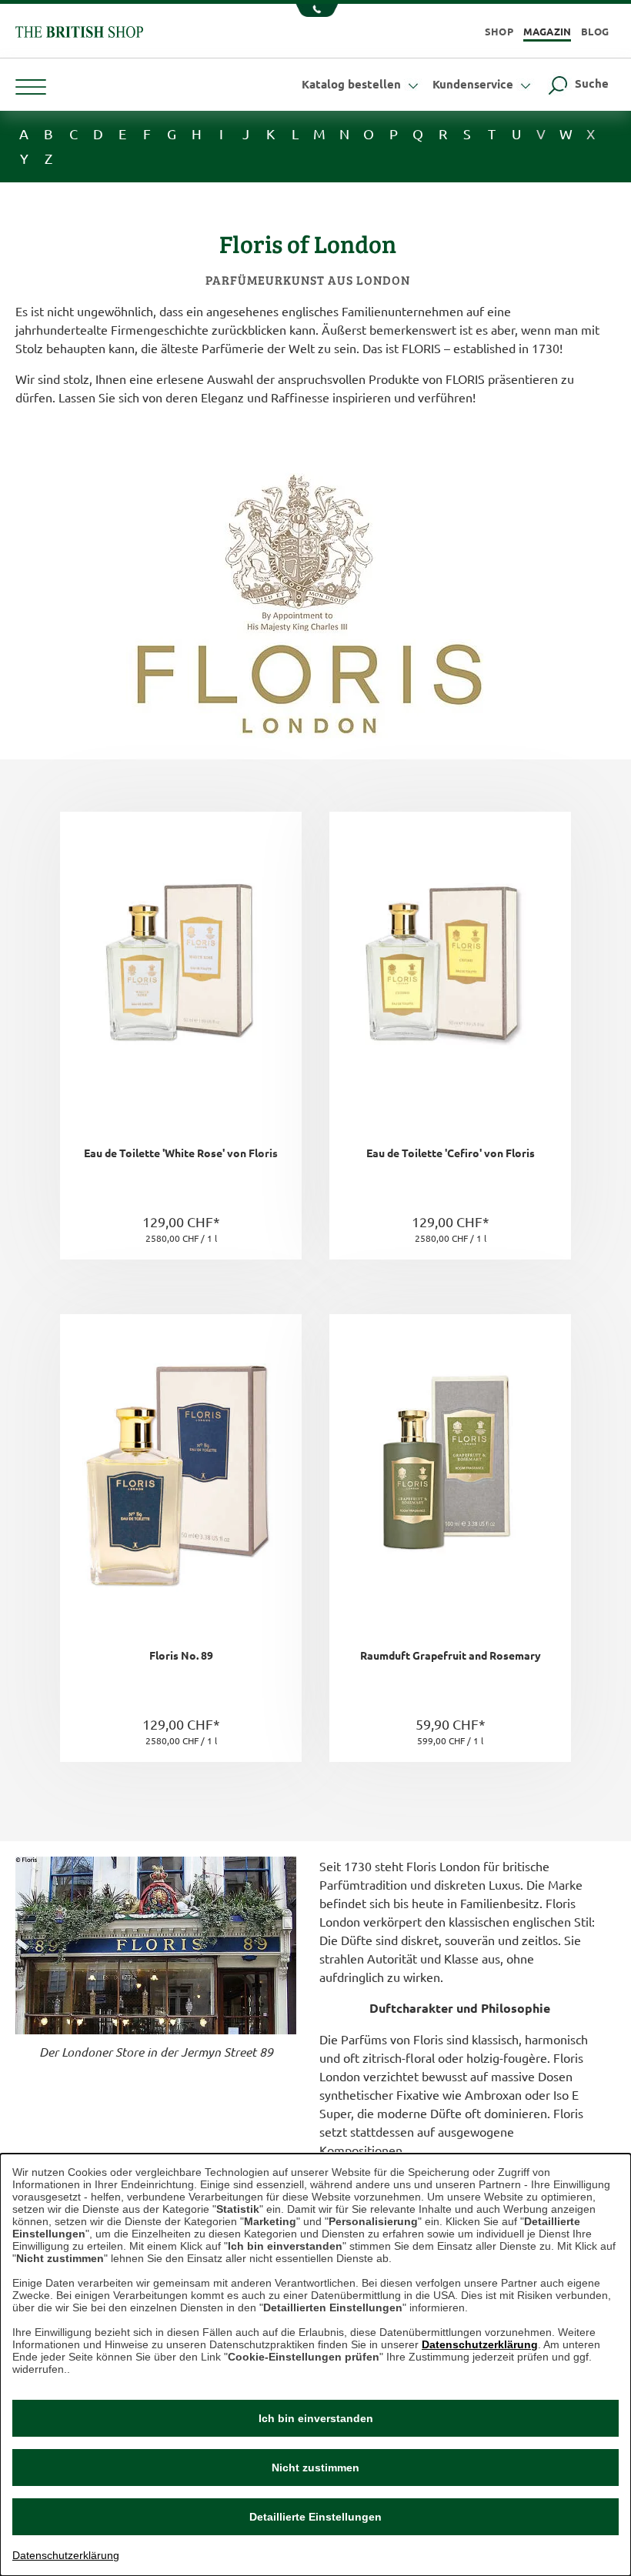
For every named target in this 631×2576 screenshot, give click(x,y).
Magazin (548, 31)
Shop (499, 31)
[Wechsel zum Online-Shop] (79, 30)
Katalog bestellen (353, 84)
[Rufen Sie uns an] (315, 12)
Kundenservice (474, 84)
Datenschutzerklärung (480, 2344)
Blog (595, 31)
